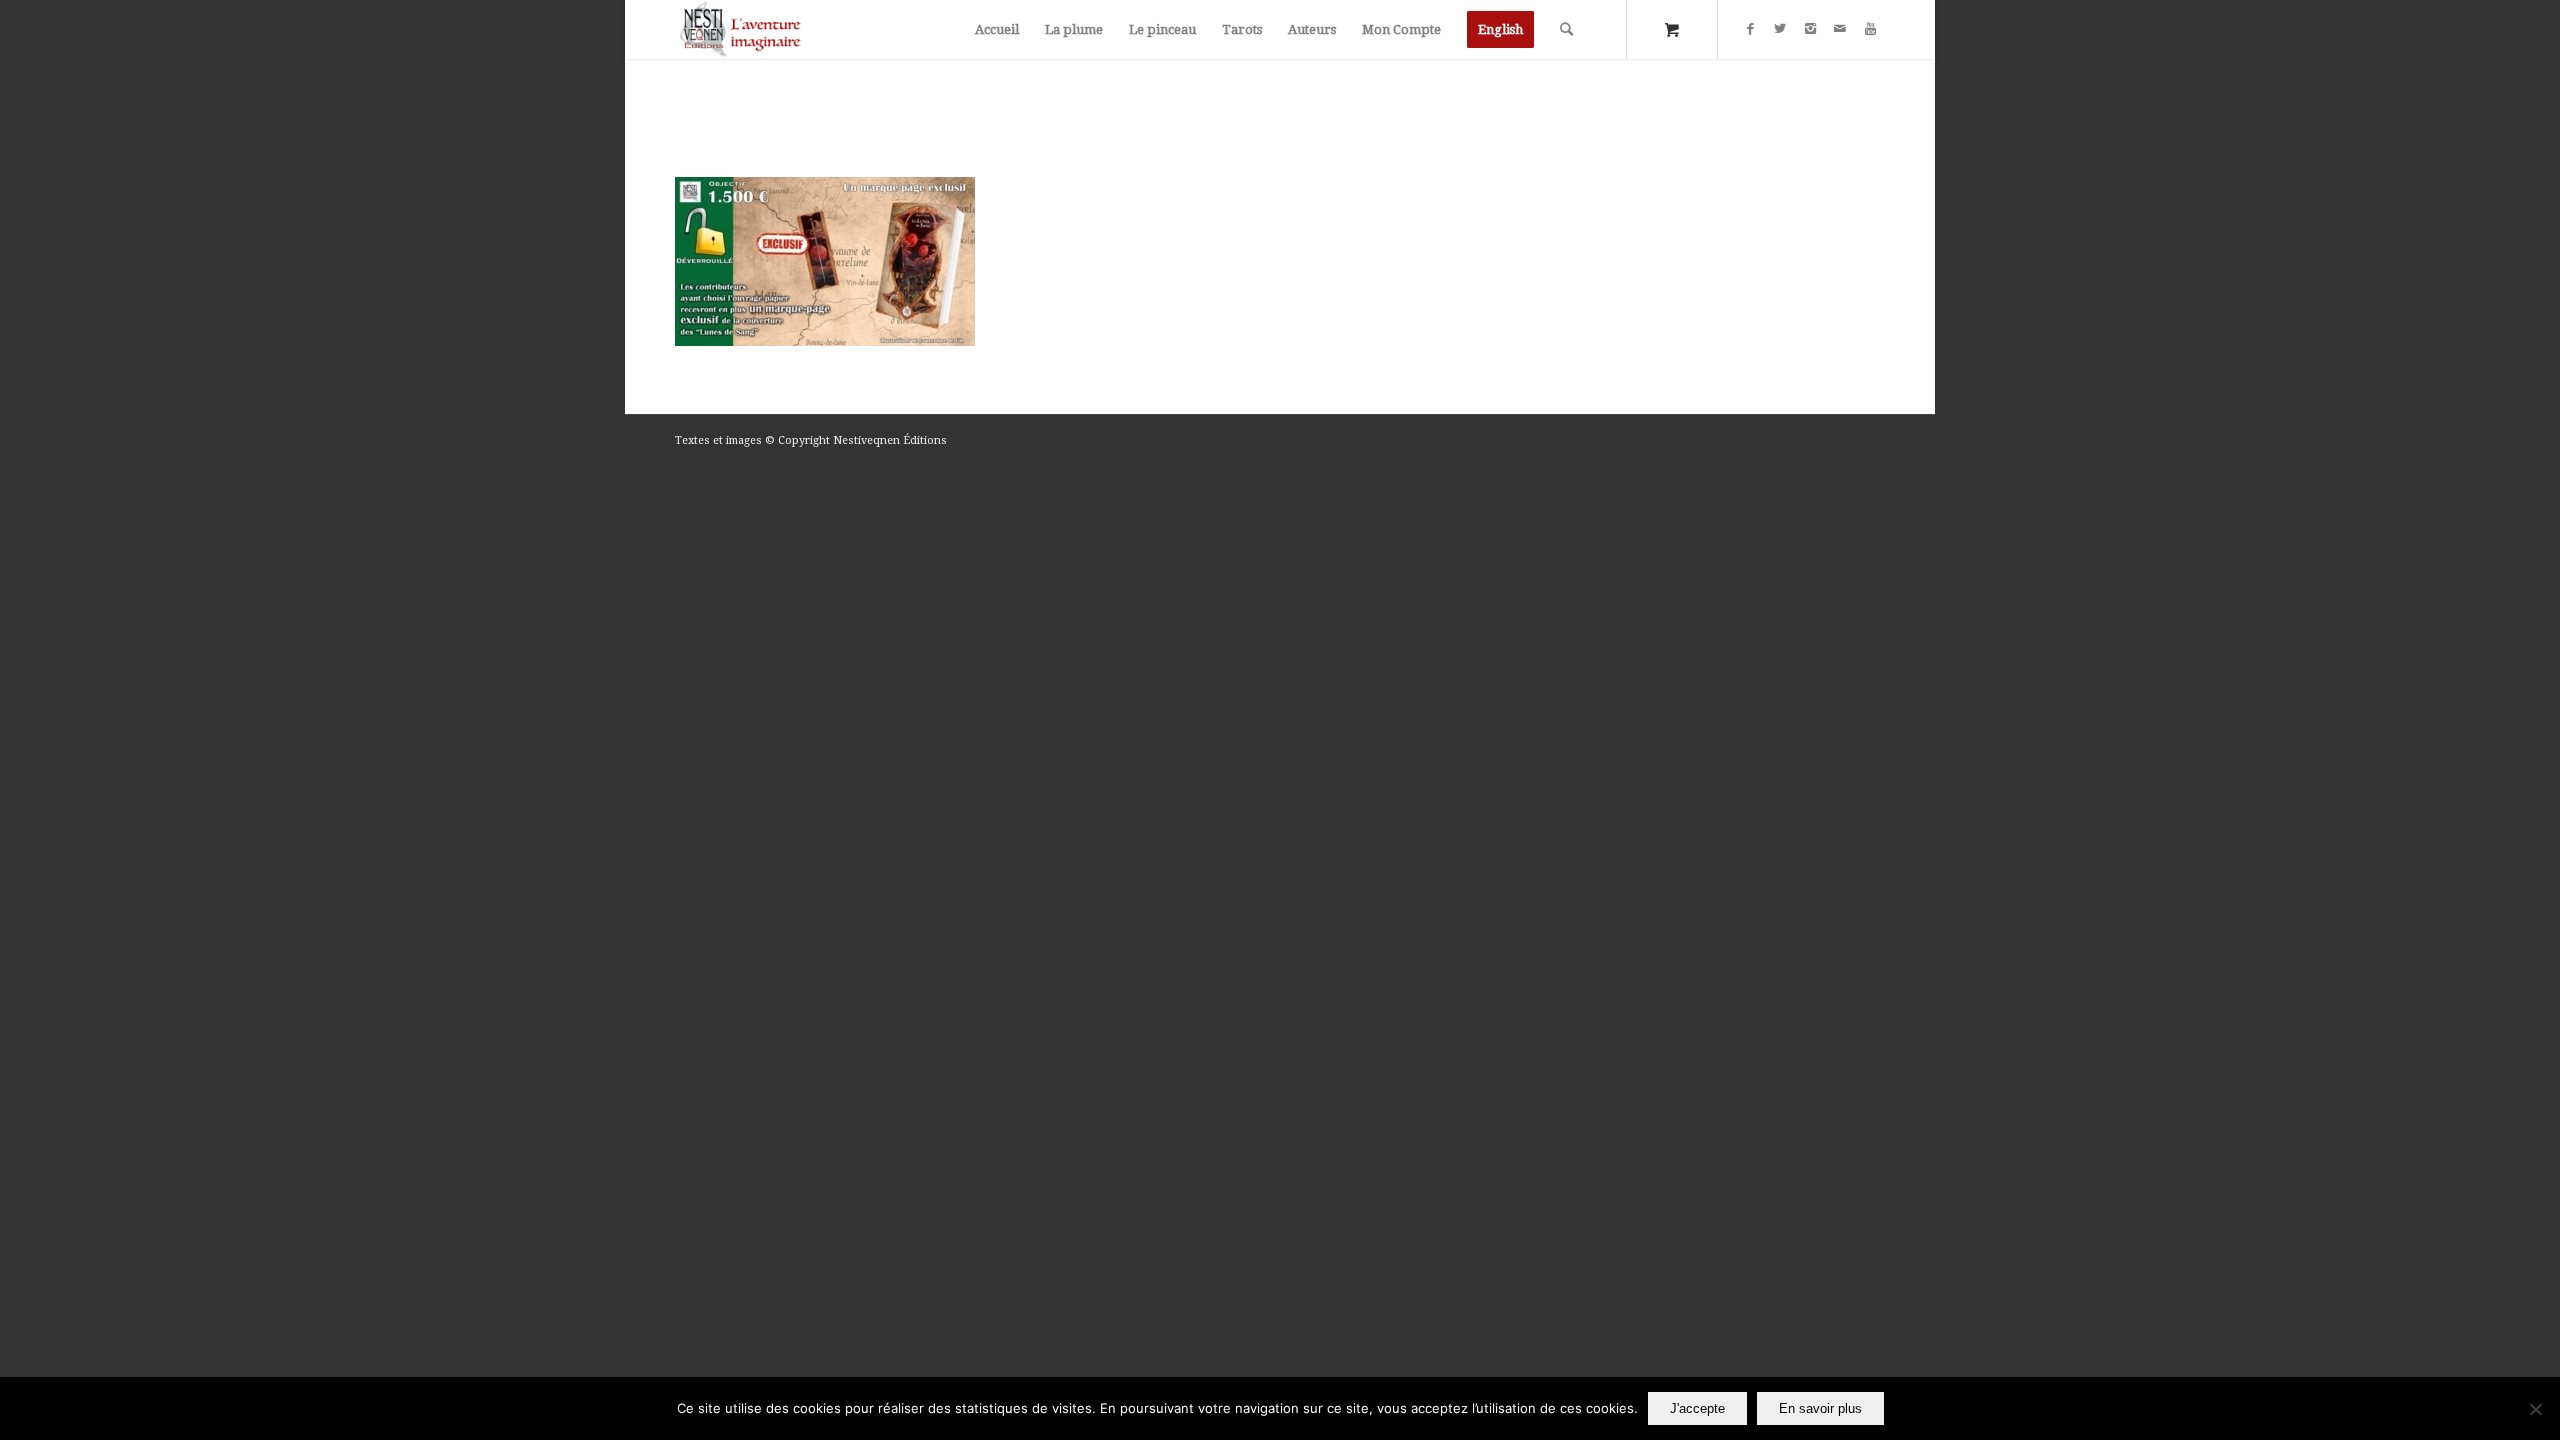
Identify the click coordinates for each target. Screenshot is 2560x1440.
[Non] (2535, 1409)
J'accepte (1697, 1408)
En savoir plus (1820, 1408)
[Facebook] (1750, 29)
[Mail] (1840, 29)
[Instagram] (1810, 29)
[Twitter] (1780, 29)
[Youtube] (1870, 29)
